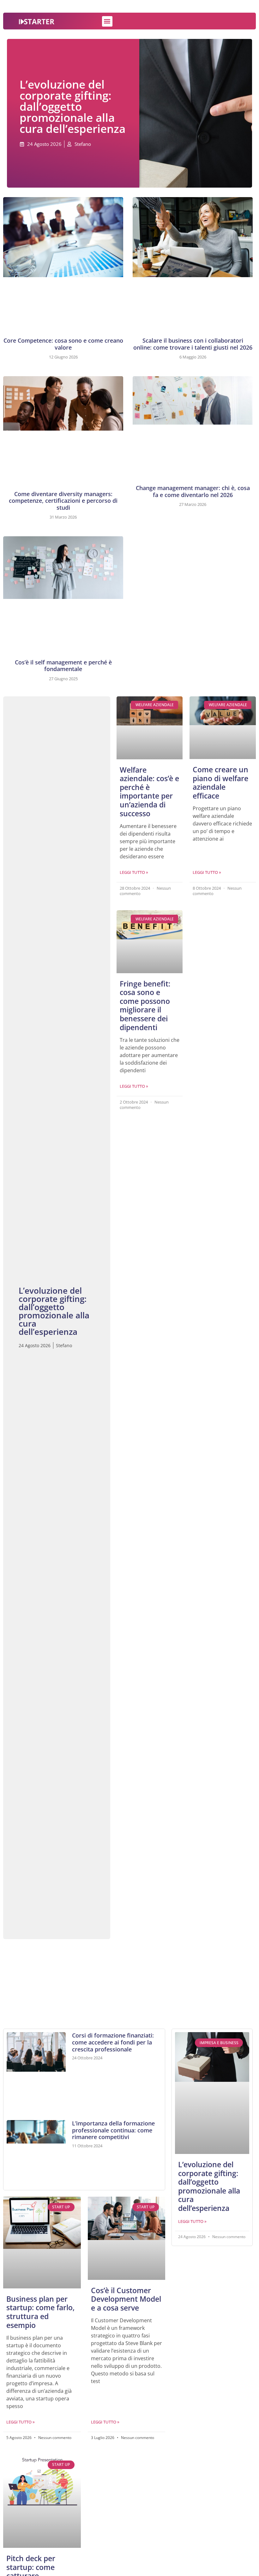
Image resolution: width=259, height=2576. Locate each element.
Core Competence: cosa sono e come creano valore (63, 344)
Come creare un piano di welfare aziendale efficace (220, 783)
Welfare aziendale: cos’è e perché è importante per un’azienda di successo (149, 792)
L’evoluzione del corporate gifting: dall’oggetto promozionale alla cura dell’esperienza (209, 2186)
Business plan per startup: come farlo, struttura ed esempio (40, 2312)
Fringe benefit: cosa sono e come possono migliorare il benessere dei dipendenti (145, 1005)
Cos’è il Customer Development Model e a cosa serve (126, 2299)
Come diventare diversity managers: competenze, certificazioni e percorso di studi (63, 501)
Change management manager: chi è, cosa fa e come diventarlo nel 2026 (193, 491)
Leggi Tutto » (134, 872)
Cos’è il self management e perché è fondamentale (63, 666)
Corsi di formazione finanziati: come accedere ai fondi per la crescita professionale (113, 2042)
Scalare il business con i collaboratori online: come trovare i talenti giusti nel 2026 (193, 344)
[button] (107, 21)
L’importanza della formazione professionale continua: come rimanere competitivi (113, 2130)
